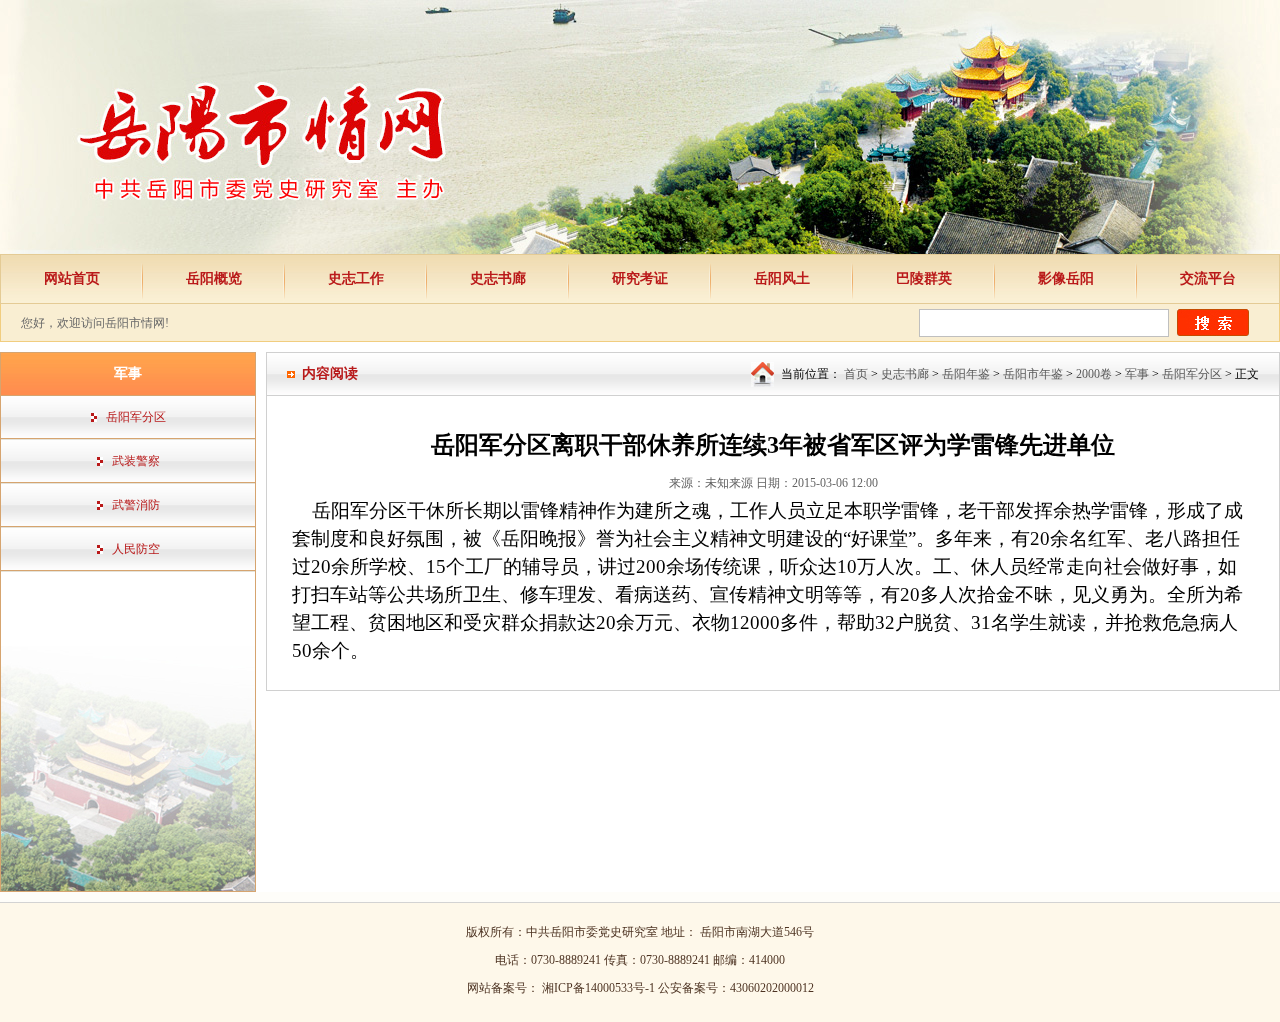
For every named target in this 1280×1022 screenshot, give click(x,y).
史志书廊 (498, 278)
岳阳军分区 (136, 417)
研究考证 (640, 278)
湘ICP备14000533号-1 (600, 988)
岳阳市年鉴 (1033, 374)
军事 (1137, 374)
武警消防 (136, 505)
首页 (856, 374)
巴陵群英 (924, 278)
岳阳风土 (782, 278)
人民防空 (136, 549)
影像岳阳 (1066, 278)
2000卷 (1094, 374)
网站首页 (72, 278)
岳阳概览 (214, 278)
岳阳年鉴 (966, 374)
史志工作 (356, 278)
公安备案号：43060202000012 (736, 988)
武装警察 (136, 461)
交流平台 (1208, 278)
